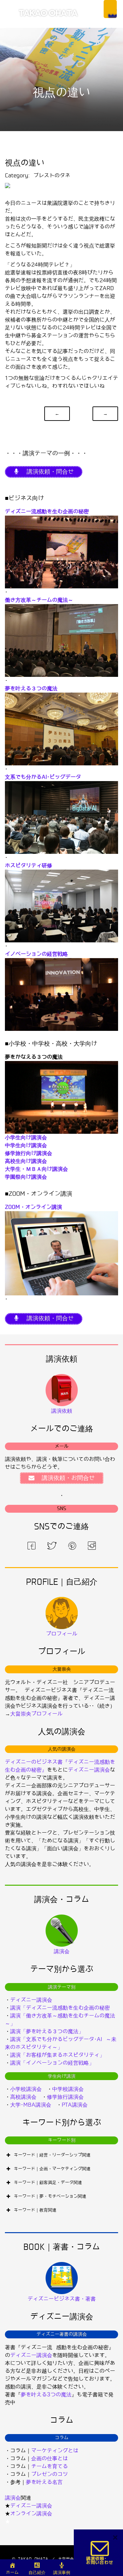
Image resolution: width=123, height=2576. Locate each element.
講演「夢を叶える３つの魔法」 (47, 2031)
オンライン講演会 (31, 2514)
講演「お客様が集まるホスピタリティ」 (57, 2055)
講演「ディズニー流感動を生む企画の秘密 (60, 2008)
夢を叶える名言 (44, 2482)
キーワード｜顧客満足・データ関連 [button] (48, 2183)
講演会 (13, 2498)
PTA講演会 (75, 2105)
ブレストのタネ (52, 176)
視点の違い (25, 163)
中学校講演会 (68, 2089)
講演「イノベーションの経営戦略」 (52, 2063)
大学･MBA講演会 (31, 2105)
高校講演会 (23, 2097)
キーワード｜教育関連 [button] (35, 2210)
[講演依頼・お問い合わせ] (100, 2553)
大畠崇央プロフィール (36, 1714)
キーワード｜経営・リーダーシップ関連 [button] (52, 2155)
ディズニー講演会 (89, 1770)
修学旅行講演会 (65, 2097)
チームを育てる (50, 2466)
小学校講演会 (26, 2089)
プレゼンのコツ (50, 2474)
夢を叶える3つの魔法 (46, 2395)
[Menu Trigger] (110, 9)
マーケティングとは (55, 2451)
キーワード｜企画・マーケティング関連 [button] (52, 2169)
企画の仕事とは (50, 2458)
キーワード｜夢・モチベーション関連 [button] (50, 2196)
